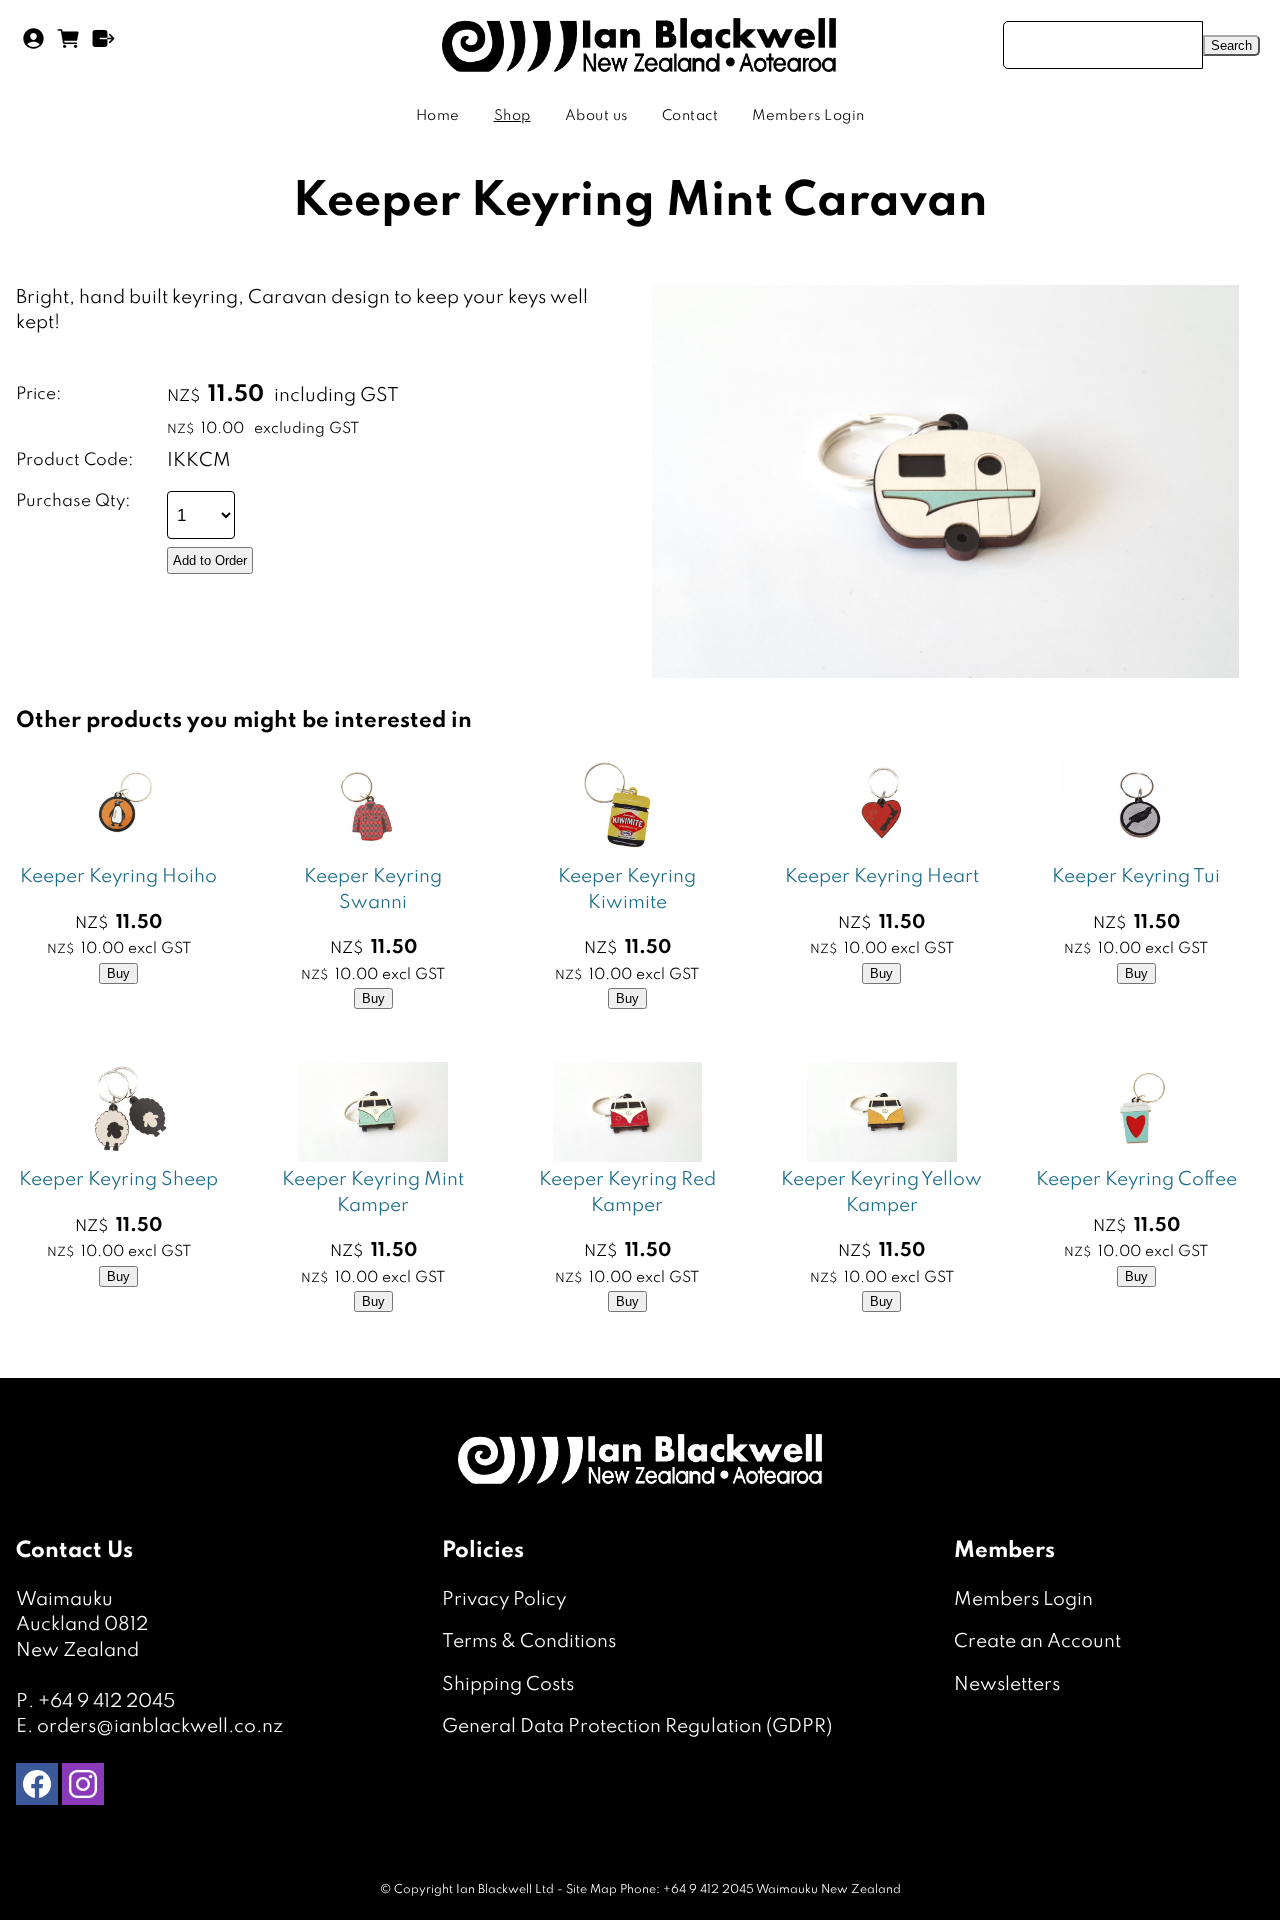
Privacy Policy (504, 1599)
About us (596, 116)
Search (1231, 45)
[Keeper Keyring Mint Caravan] (945, 672)
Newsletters (1007, 1684)
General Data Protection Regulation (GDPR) (637, 1726)
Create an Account (1037, 1641)
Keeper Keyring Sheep (118, 1179)
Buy (118, 973)
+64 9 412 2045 (106, 1701)
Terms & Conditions (529, 1641)
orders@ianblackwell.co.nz (160, 1726)
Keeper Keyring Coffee (1136, 1179)
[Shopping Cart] (68, 45)
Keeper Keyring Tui (1136, 876)
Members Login (808, 116)
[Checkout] (103, 45)
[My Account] (33, 45)
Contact (690, 116)
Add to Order (210, 560)
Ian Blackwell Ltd (505, 1890)
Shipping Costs (508, 1684)
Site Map (591, 1890)
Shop (512, 116)
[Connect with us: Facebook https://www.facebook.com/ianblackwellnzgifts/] (37, 1788)
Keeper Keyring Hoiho (118, 876)
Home (438, 116)
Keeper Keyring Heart (882, 876)
